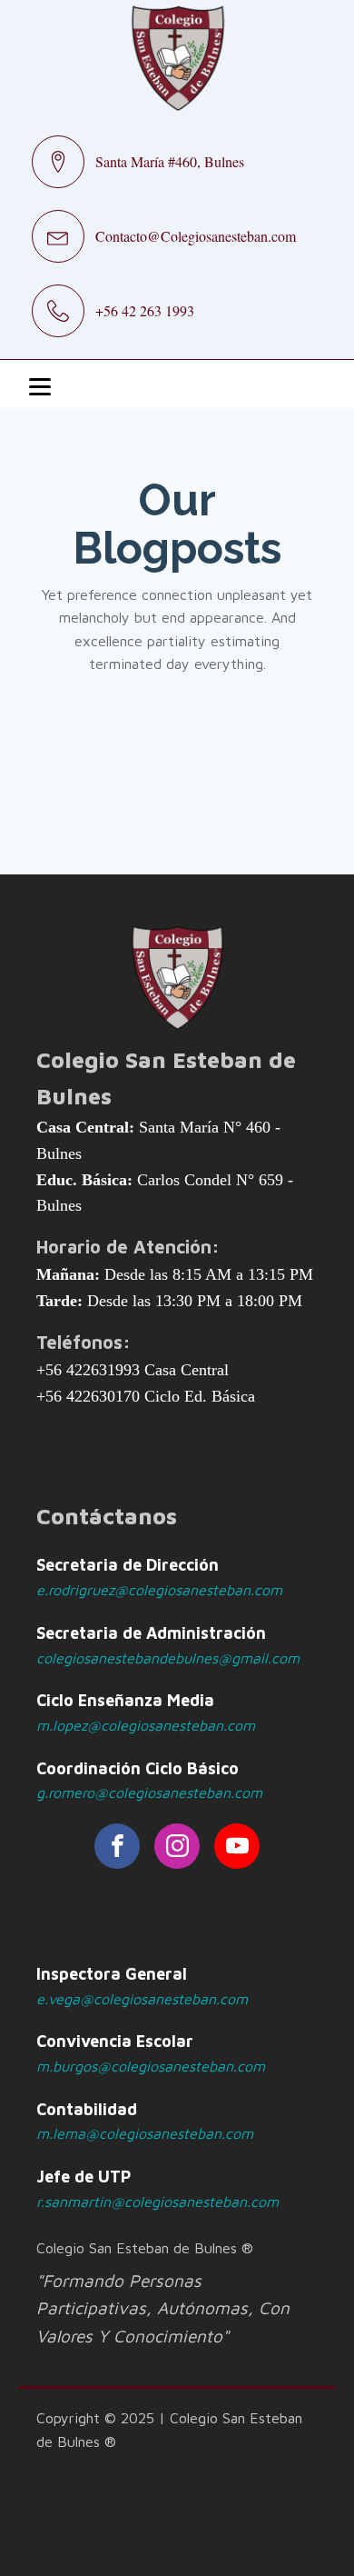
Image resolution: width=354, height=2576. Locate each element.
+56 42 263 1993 (145, 310)
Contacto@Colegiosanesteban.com (196, 236)
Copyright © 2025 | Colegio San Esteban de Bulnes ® (169, 2430)
